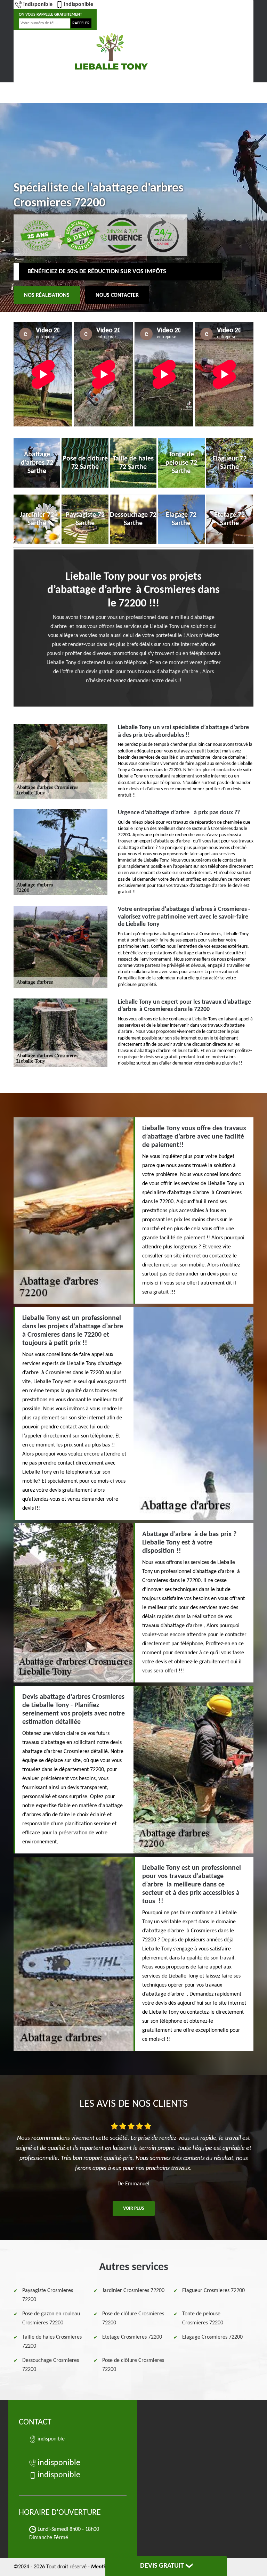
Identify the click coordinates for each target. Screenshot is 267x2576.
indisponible (38, 5)
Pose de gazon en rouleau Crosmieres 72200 (51, 2318)
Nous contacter (117, 295)
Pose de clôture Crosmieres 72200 (133, 2318)
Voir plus (134, 2208)
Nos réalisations (47, 295)
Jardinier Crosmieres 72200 (133, 2291)
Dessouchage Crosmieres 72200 (51, 2365)
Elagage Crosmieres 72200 (212, 2337)
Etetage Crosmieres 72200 (132, 2337)
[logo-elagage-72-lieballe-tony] (111, 51)
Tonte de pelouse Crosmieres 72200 (203, 2318)
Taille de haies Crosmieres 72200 (52, 2342)
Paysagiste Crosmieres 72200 (48, 2295)
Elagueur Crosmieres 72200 (213, 2291)
